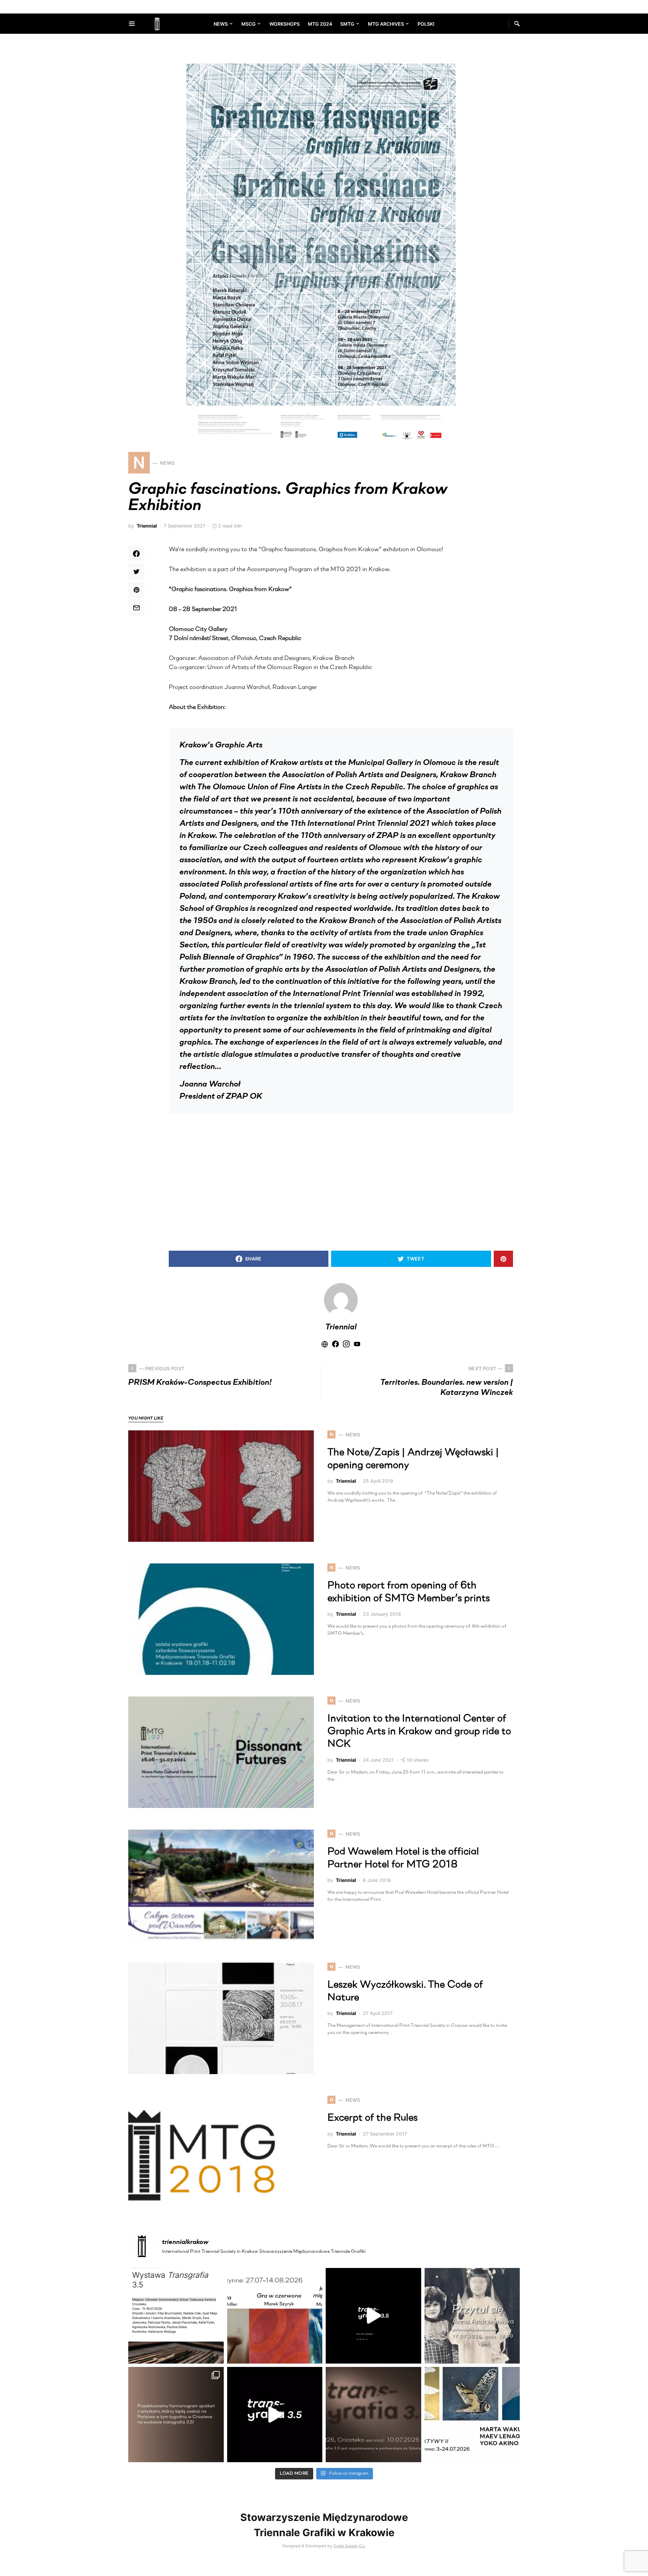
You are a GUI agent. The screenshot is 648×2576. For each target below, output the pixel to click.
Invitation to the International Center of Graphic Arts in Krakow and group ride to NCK (419, 1732)
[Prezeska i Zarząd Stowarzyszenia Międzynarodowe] (275, 2316)
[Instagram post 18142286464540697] (176, 2415)
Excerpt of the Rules (372, 2118)
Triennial (147, 526)
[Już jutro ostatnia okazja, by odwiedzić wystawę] (373, 2316)
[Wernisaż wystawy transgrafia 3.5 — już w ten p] (275, 2415)
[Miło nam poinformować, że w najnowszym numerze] (176, 2316)
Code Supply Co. (349, 2546)
